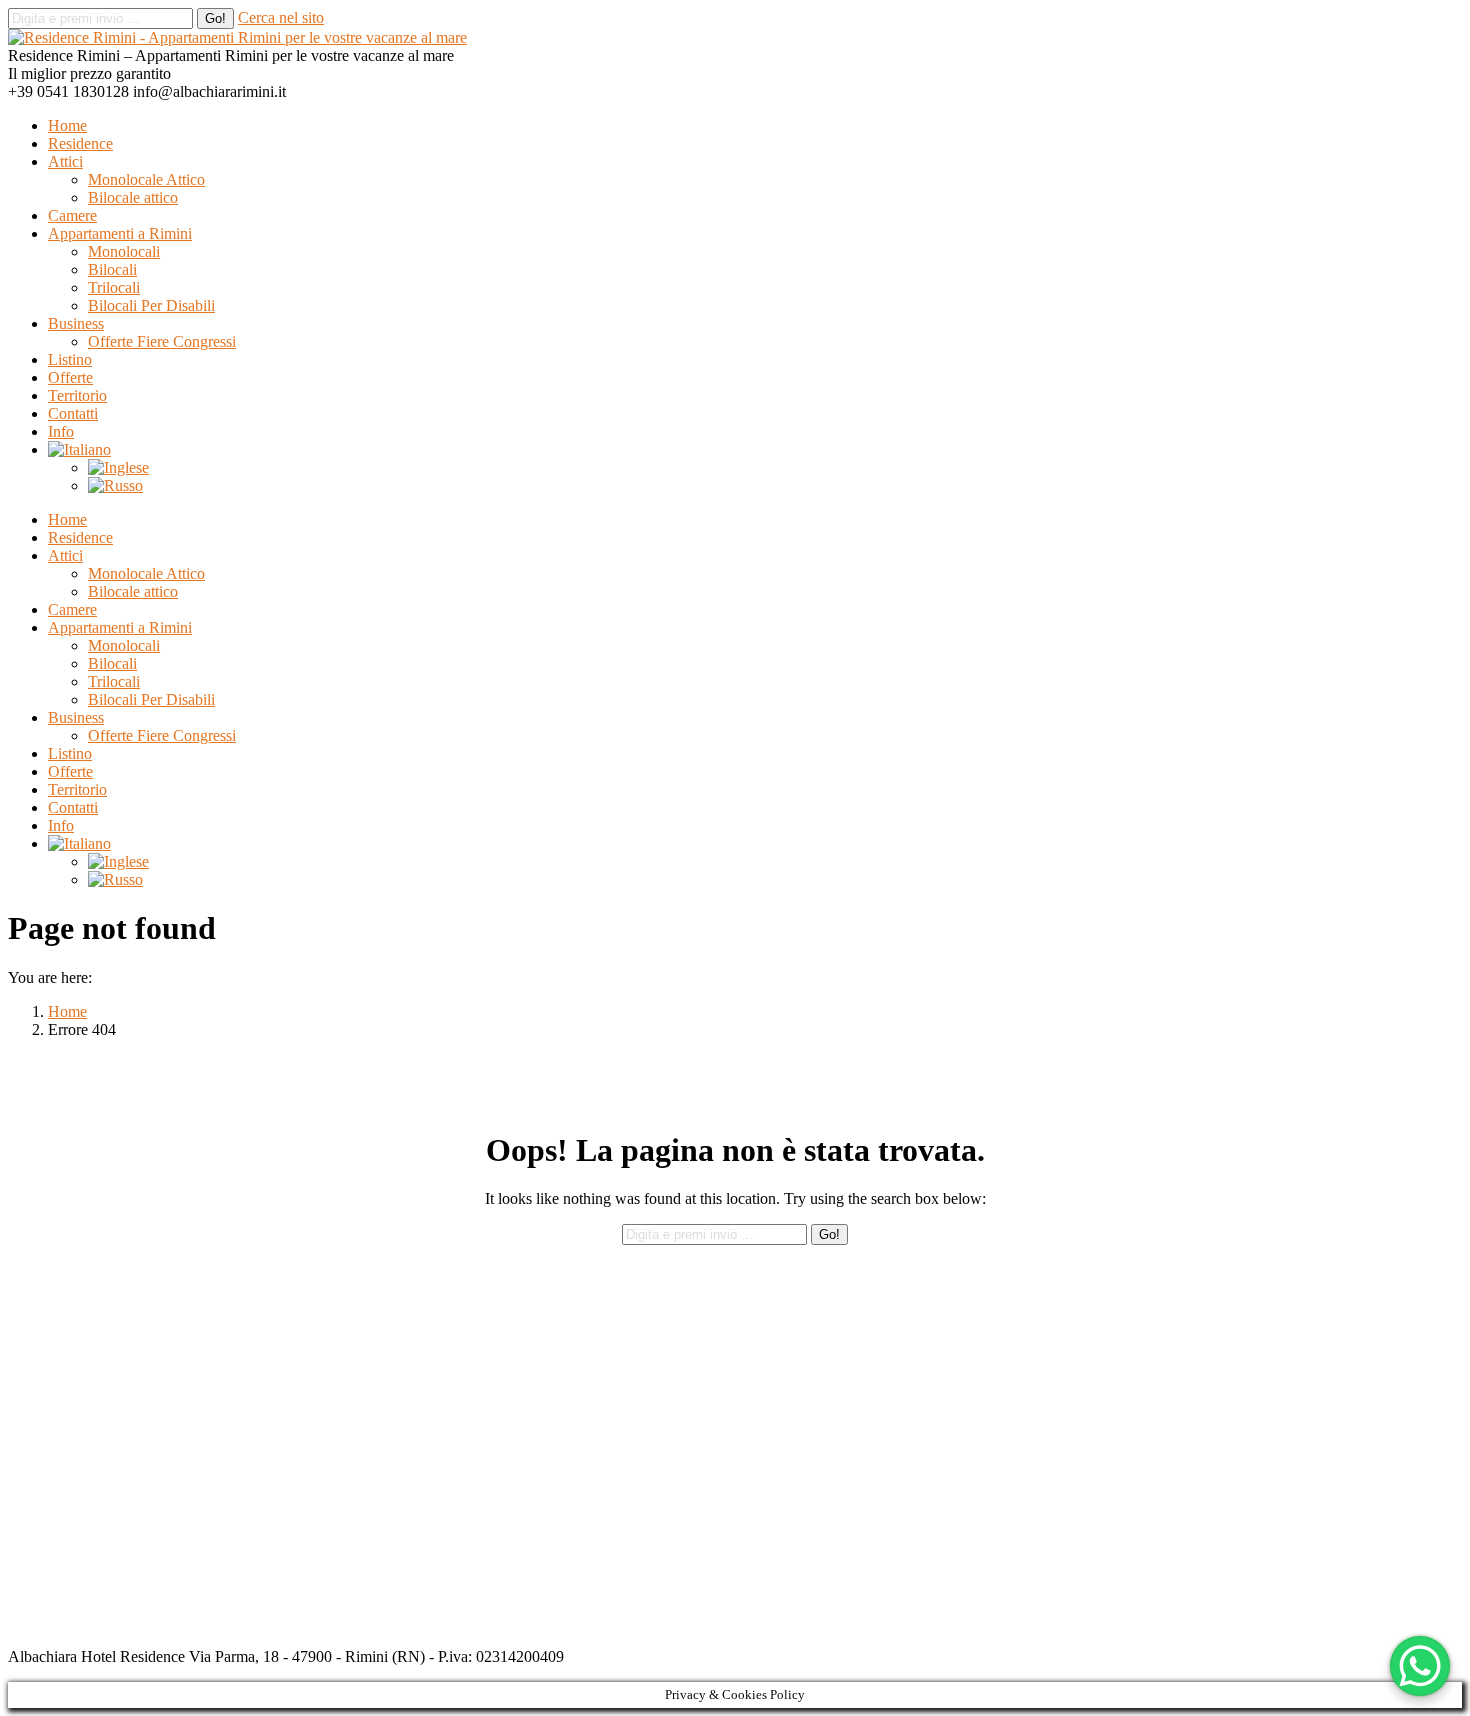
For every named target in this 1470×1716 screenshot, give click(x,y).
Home (67, 1011)
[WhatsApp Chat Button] (1420, 1666)
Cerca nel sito (281, 17)
